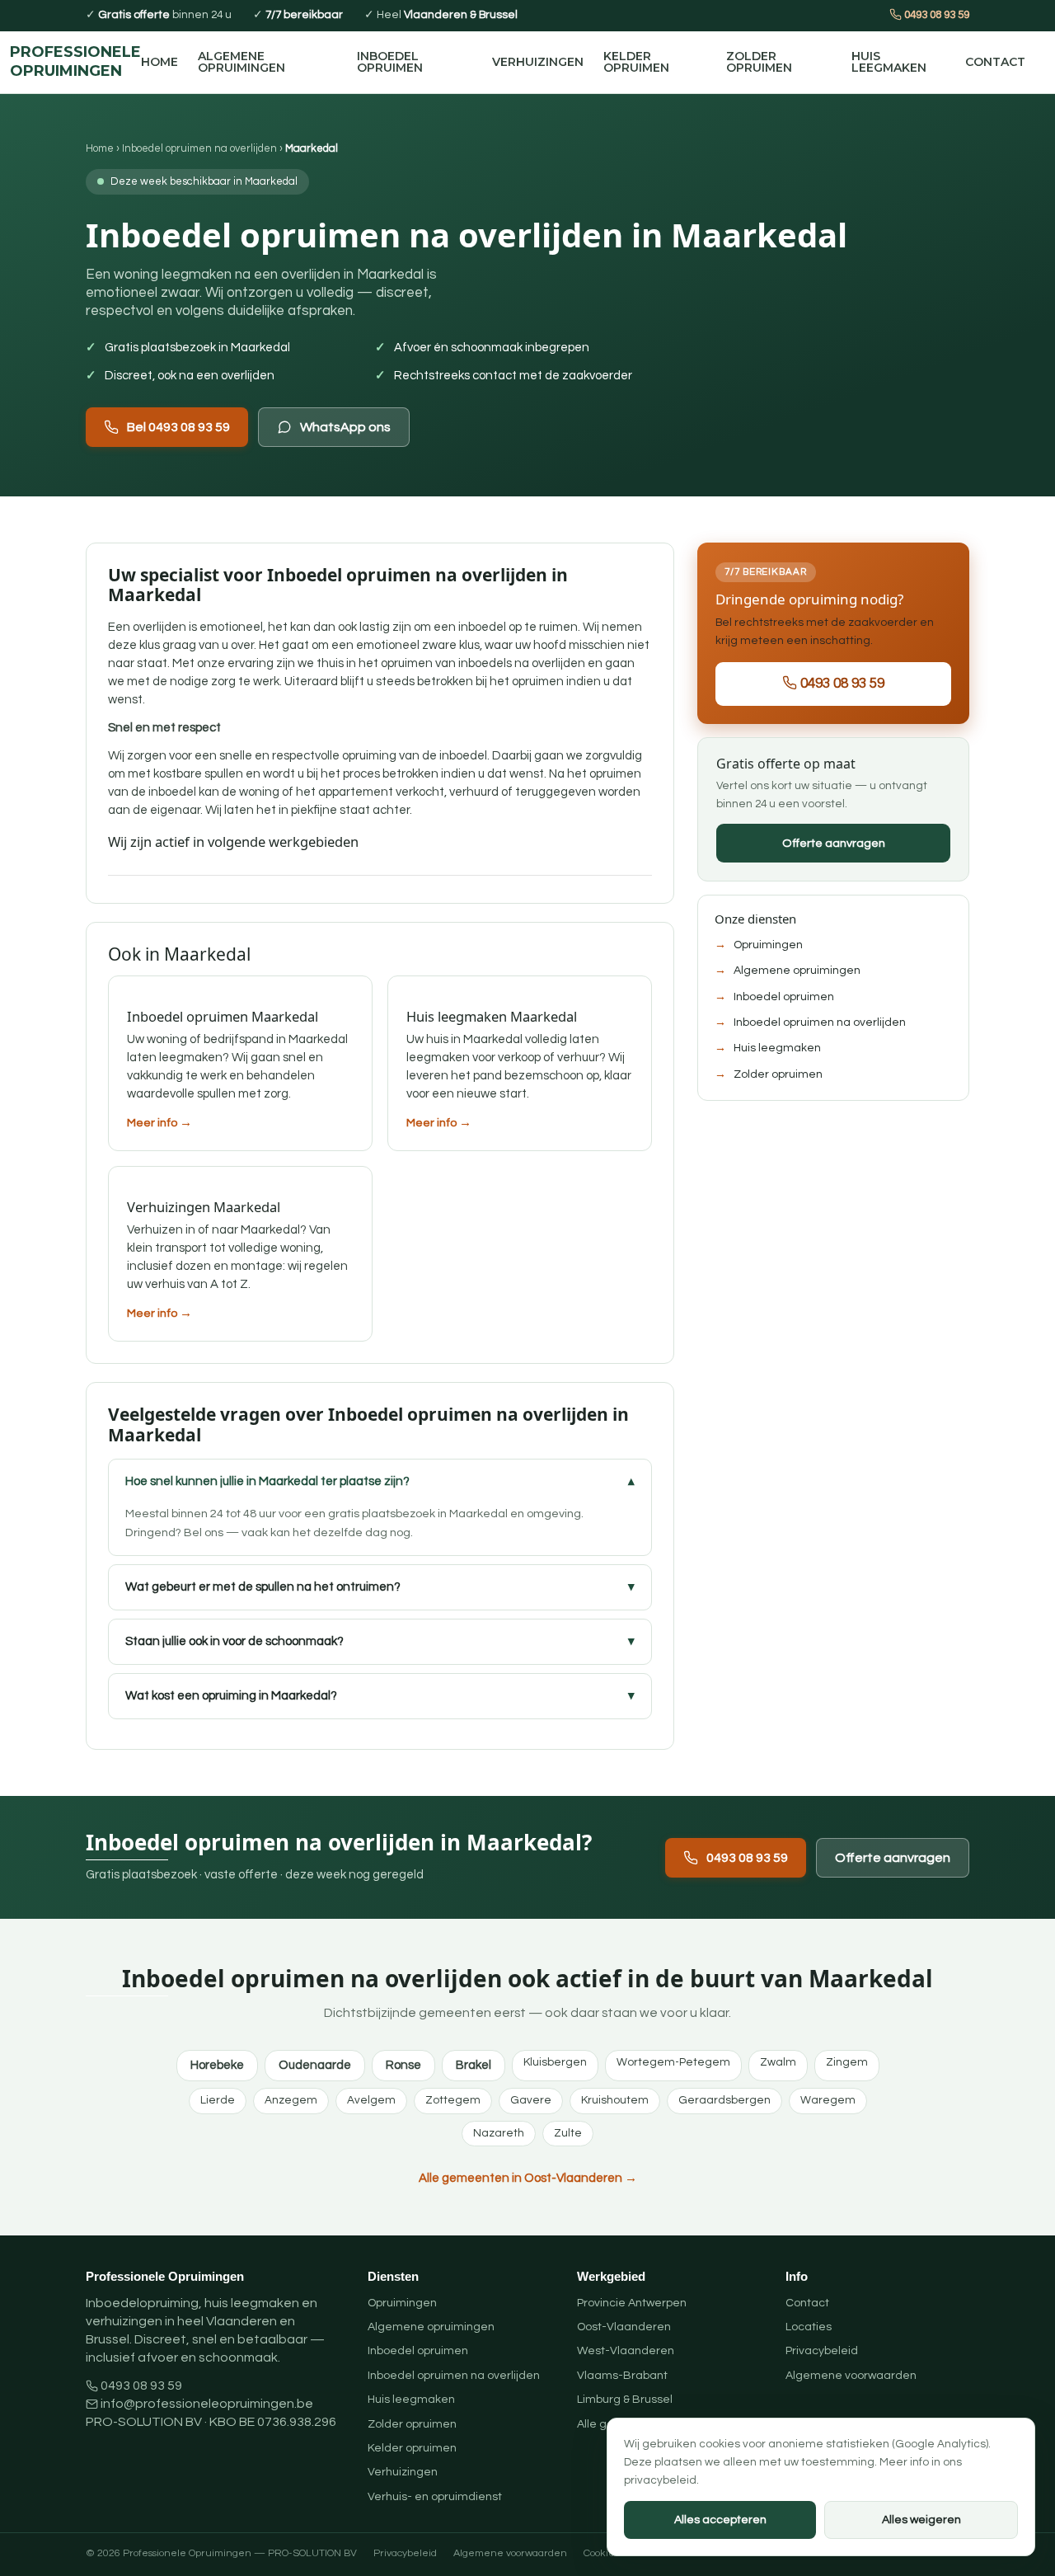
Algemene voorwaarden (851, 2376)
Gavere (531, 2100)
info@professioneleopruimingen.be (207, 2404)
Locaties (809, 2327)
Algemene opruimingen (241, 62)
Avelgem (371, 2100)
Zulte (568, 2133)
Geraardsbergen (724, 2100)
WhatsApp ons (345, 427)
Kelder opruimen (636, 62)
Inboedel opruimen (390, 62)
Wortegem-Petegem (673, 2062)
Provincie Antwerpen (632, 2303)
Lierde (218, 2100)
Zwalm (778, 2062)
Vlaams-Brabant (622, 2376)
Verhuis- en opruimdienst (435, 2497)
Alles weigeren (921, 2520)
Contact (995, 62)
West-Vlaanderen (626, 2351)
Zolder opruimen (759, 62)
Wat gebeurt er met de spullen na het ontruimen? (263, 1587)
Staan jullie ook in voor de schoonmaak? (234, 1641)
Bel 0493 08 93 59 (178, 427)
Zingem (847, 2062)
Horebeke (217, 2065)
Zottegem (453, 2100)
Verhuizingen (538, 62)
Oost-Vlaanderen (624, 2327)
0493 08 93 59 (935, 15)
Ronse (403, 2065)
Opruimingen (768, 945)
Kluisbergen (555, 2062)
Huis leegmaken (889, 62)
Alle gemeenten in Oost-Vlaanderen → (528, 2178)
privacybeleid (660, 2480)
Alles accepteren (720, 2520)
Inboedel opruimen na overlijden (199, 148)
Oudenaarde (315, 2065)
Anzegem (291, 2100)
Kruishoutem (615, 2100)
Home (159, 62)
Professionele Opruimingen (75, 62)
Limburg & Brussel (625, 2400)
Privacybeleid (822, 2351)
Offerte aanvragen (834, 843)
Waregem (828, 2100)
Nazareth (499, 2133)
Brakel (474, 2065)
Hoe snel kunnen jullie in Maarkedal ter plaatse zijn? (267, 1481)
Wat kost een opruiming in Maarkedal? (231, 1696)
